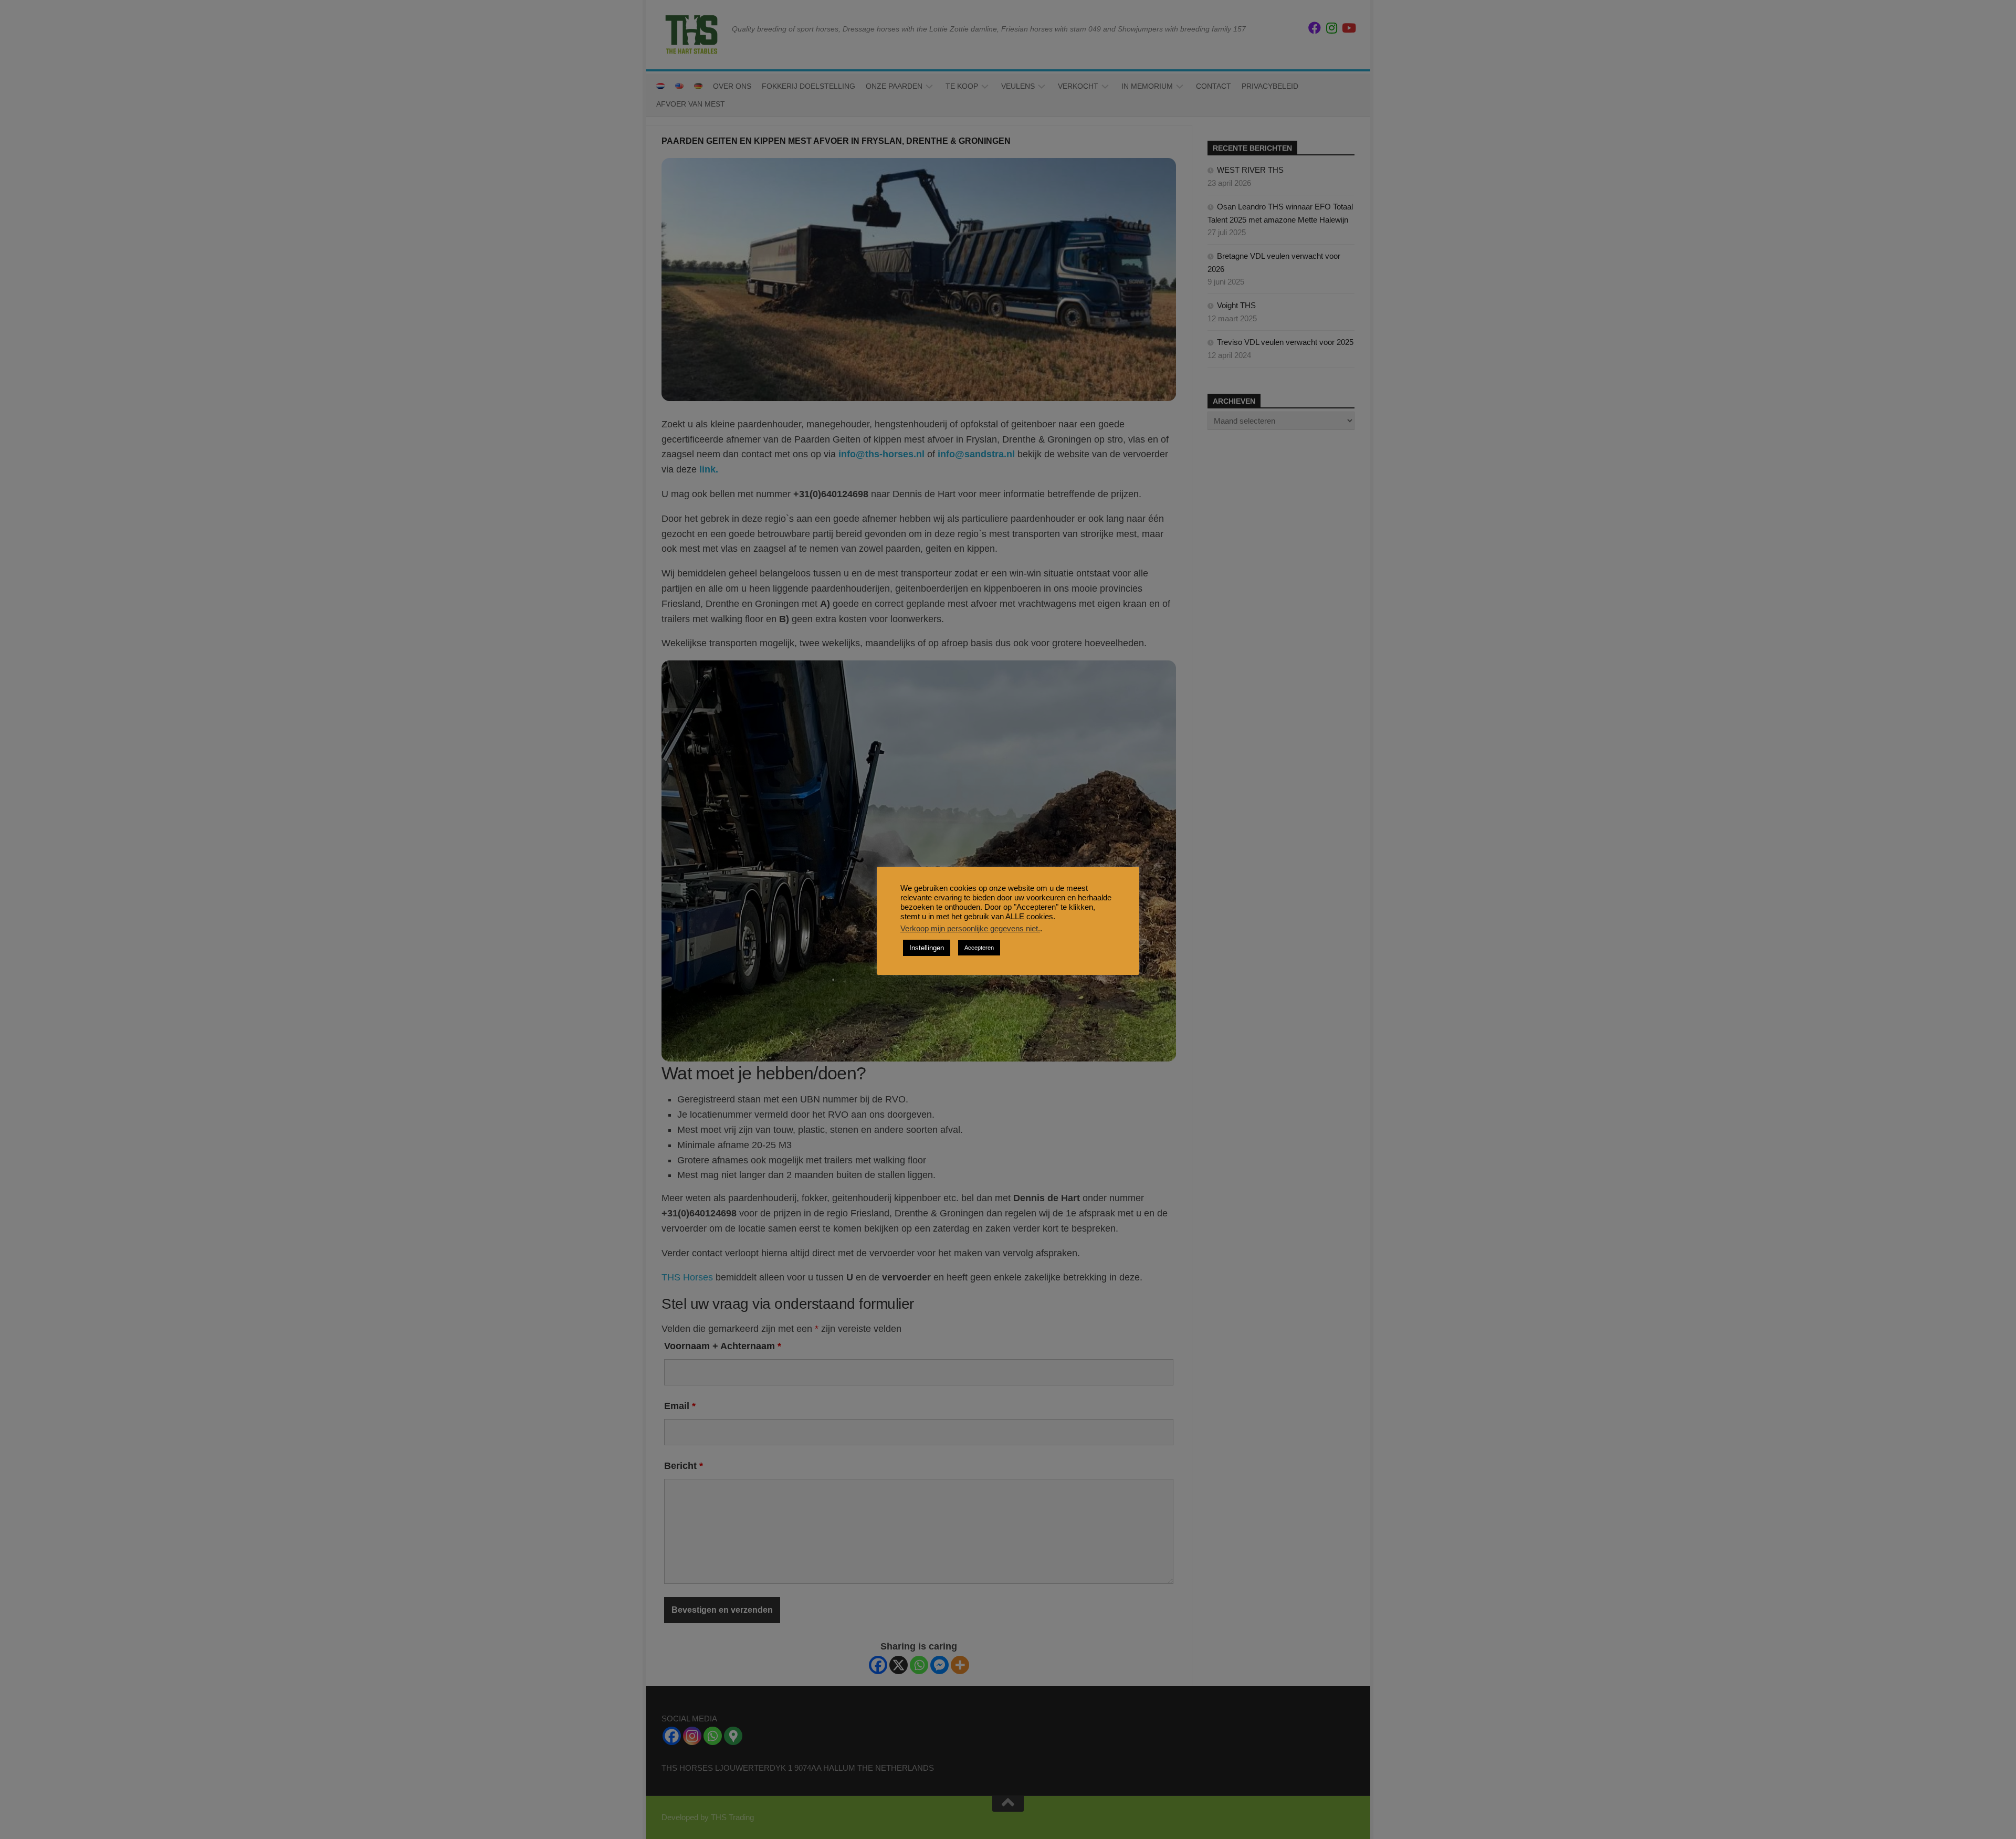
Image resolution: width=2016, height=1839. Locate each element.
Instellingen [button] (927, 948)
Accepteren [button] (979, 948)
